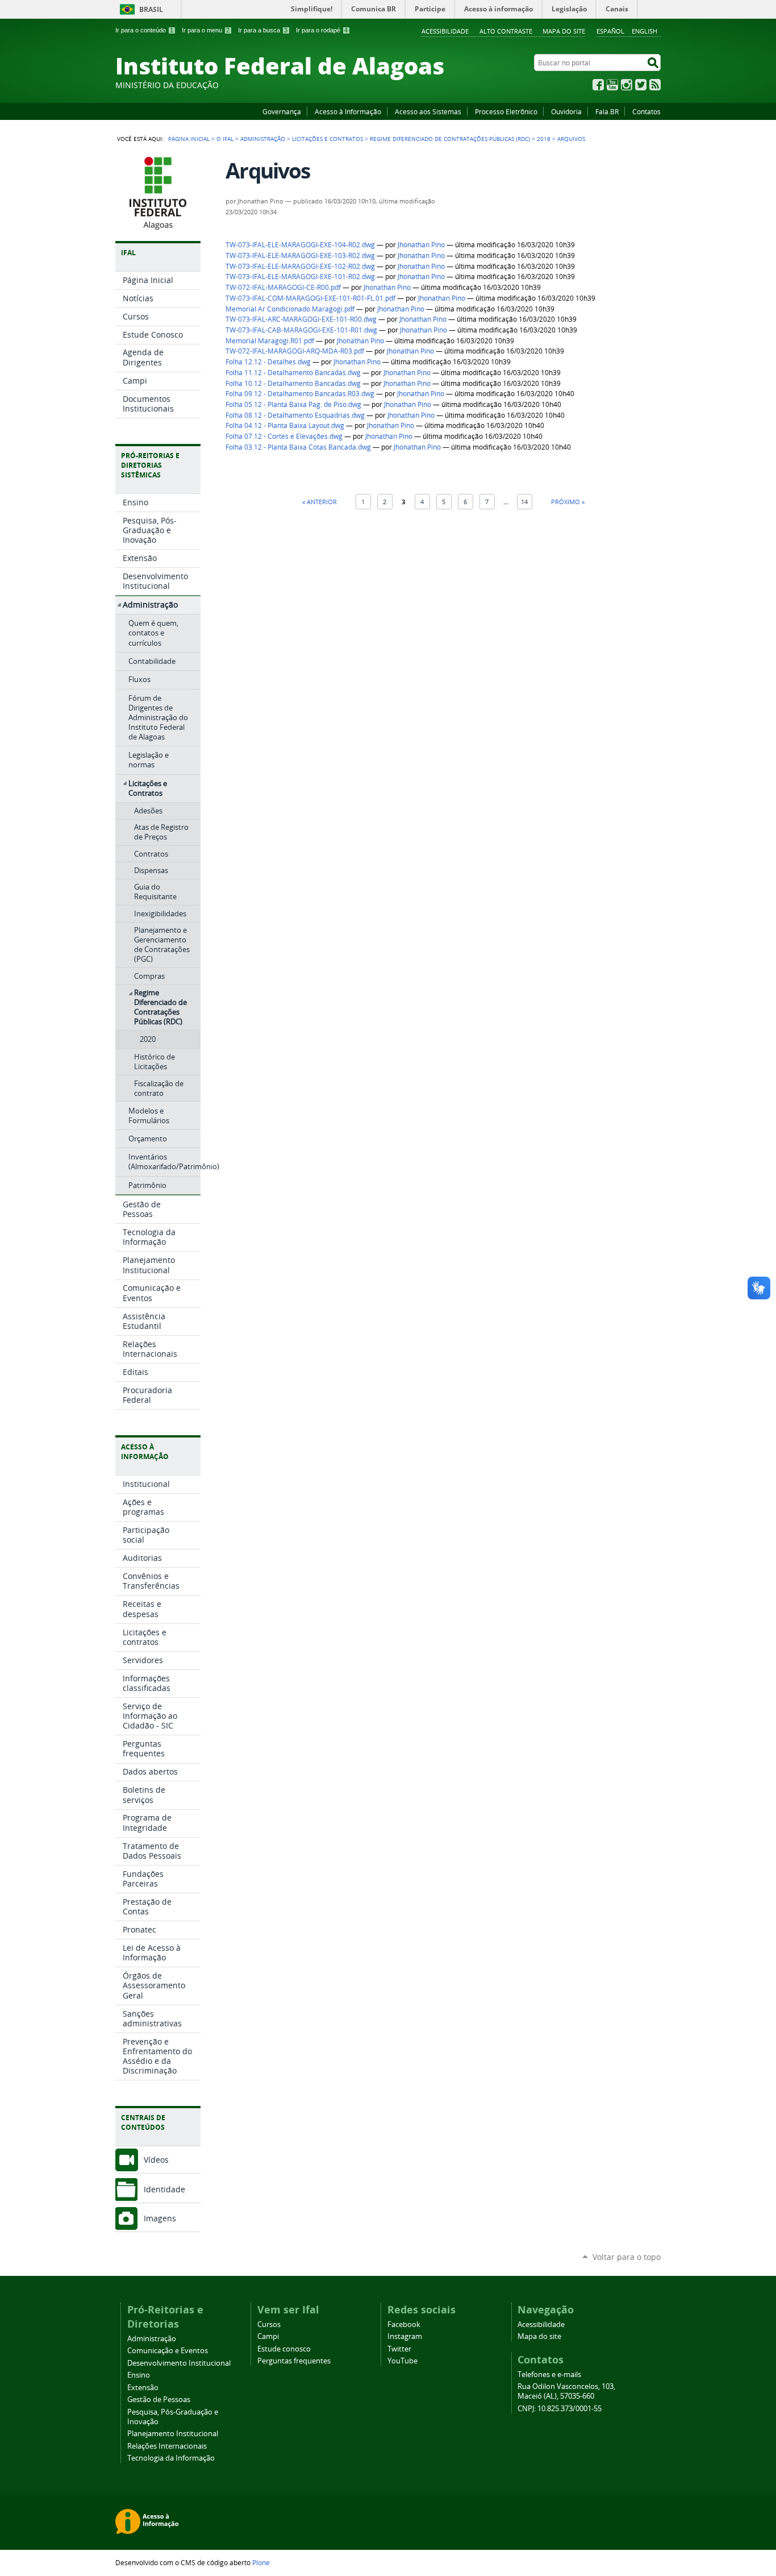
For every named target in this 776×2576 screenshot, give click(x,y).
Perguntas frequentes (294, 2361)
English (644, 31)
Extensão (143, 2388)
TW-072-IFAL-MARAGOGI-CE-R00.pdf (283, 287)
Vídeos (156, 2160)
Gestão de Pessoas (159, 2400)
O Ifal (225, 139)
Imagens (160, 2218)
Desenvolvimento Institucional (179, 2363)
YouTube (612, 85)
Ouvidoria (566, 111)
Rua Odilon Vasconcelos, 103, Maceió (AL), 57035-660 (566, 2391)
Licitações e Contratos (327, 139)
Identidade (164, 2189)
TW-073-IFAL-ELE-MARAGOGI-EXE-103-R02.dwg (300, 255)
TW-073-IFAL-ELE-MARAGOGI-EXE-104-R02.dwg (300, 245)
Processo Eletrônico (506, 111)
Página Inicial (189, 139)
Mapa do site (564, 31)
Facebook (598, 85)
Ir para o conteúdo (144, 30)
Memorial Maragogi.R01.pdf (270, 341)
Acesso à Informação (348, 111)
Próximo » (568, 502)
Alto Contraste (506, 31)
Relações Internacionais (167, 2446)
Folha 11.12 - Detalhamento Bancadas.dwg (293, 373)
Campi (268, 2336)
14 (524, 502)
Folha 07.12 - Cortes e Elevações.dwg (284, 436)
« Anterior (320, 502)
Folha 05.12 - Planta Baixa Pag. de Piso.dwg (293, 404)
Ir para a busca (263, 30)
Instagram (627, 85)
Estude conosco (284, 2349)
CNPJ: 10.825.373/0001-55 (560, 2409)
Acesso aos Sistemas (428, 111)
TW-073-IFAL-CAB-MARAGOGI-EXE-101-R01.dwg (301, 330)
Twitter (641, 85)
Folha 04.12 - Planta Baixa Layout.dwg (285, 425)
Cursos (269, 2324)
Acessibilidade (445, 31)
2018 (544, 139)
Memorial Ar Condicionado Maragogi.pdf (290, 309)
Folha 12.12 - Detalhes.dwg (268, 362)
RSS (655, 85)
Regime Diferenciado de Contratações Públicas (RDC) (450, 139)
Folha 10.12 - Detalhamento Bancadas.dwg (293, 383)
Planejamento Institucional (173, 2434)
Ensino (139, 2375)
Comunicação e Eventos (168, 2351)
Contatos (646, 111)
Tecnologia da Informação (171, 2458)
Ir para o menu (206, 30)
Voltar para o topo (627, 2257)
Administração (263, 139)
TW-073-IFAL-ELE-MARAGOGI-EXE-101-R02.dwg (300, 277)
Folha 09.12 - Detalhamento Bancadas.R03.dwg (300, 394)
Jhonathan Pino (421, 245)
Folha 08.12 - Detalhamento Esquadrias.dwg (295, 415)
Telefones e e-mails (549, 2375)
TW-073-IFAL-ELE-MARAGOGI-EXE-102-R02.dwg (300, 266)
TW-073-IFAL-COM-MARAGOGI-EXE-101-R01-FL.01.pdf (310, 298)
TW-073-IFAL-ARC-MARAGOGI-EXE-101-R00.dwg (301, 319)
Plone (261, 2562)
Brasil (151, 9)
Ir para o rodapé (322, 30)
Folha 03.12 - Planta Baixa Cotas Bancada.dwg (298, 447)
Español (610, 31)
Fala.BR (607, 111)
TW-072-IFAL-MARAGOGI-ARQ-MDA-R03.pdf (295, 351)
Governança (282, 111)
